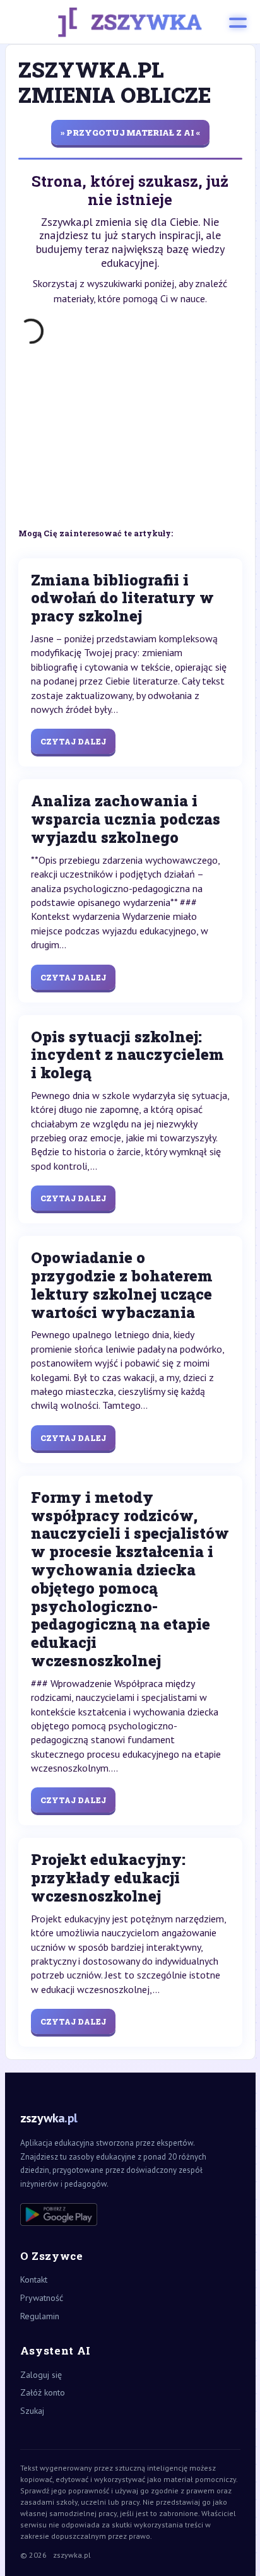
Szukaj (32, 2411)
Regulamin (40, 2316)
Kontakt (34, 2279)
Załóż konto (43, 2392)
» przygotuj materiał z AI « (130, 132)
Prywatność (42, 2298)
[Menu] (238, 22)
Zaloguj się (41, 2375)
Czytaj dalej (73, 741)
